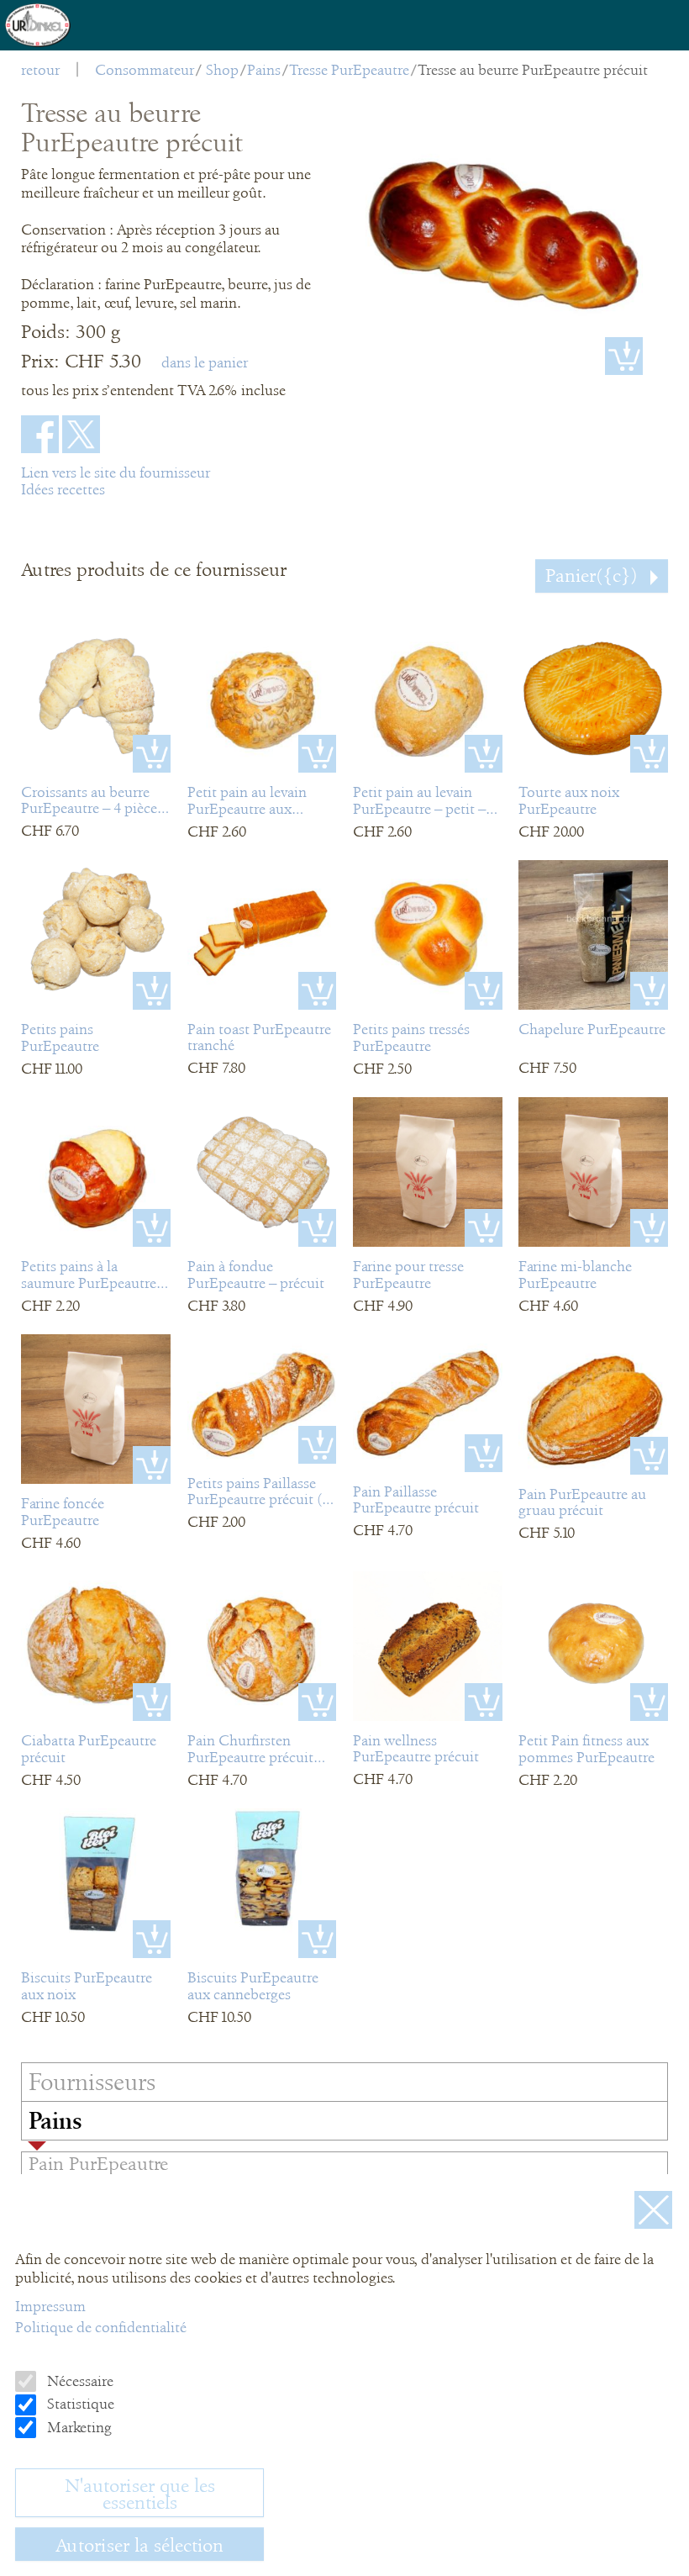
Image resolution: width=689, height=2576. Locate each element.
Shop (222, 70)
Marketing (78, 2427)
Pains (264, 70)
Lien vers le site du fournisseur (116, 472)
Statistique (79, 2404)
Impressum (50, 2306)
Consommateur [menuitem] (145, 70)
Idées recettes (63, 489)
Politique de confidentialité (101, 2327)
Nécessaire (79, 2381)
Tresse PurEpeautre (349, 70)
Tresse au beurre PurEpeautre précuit (533, 70)
